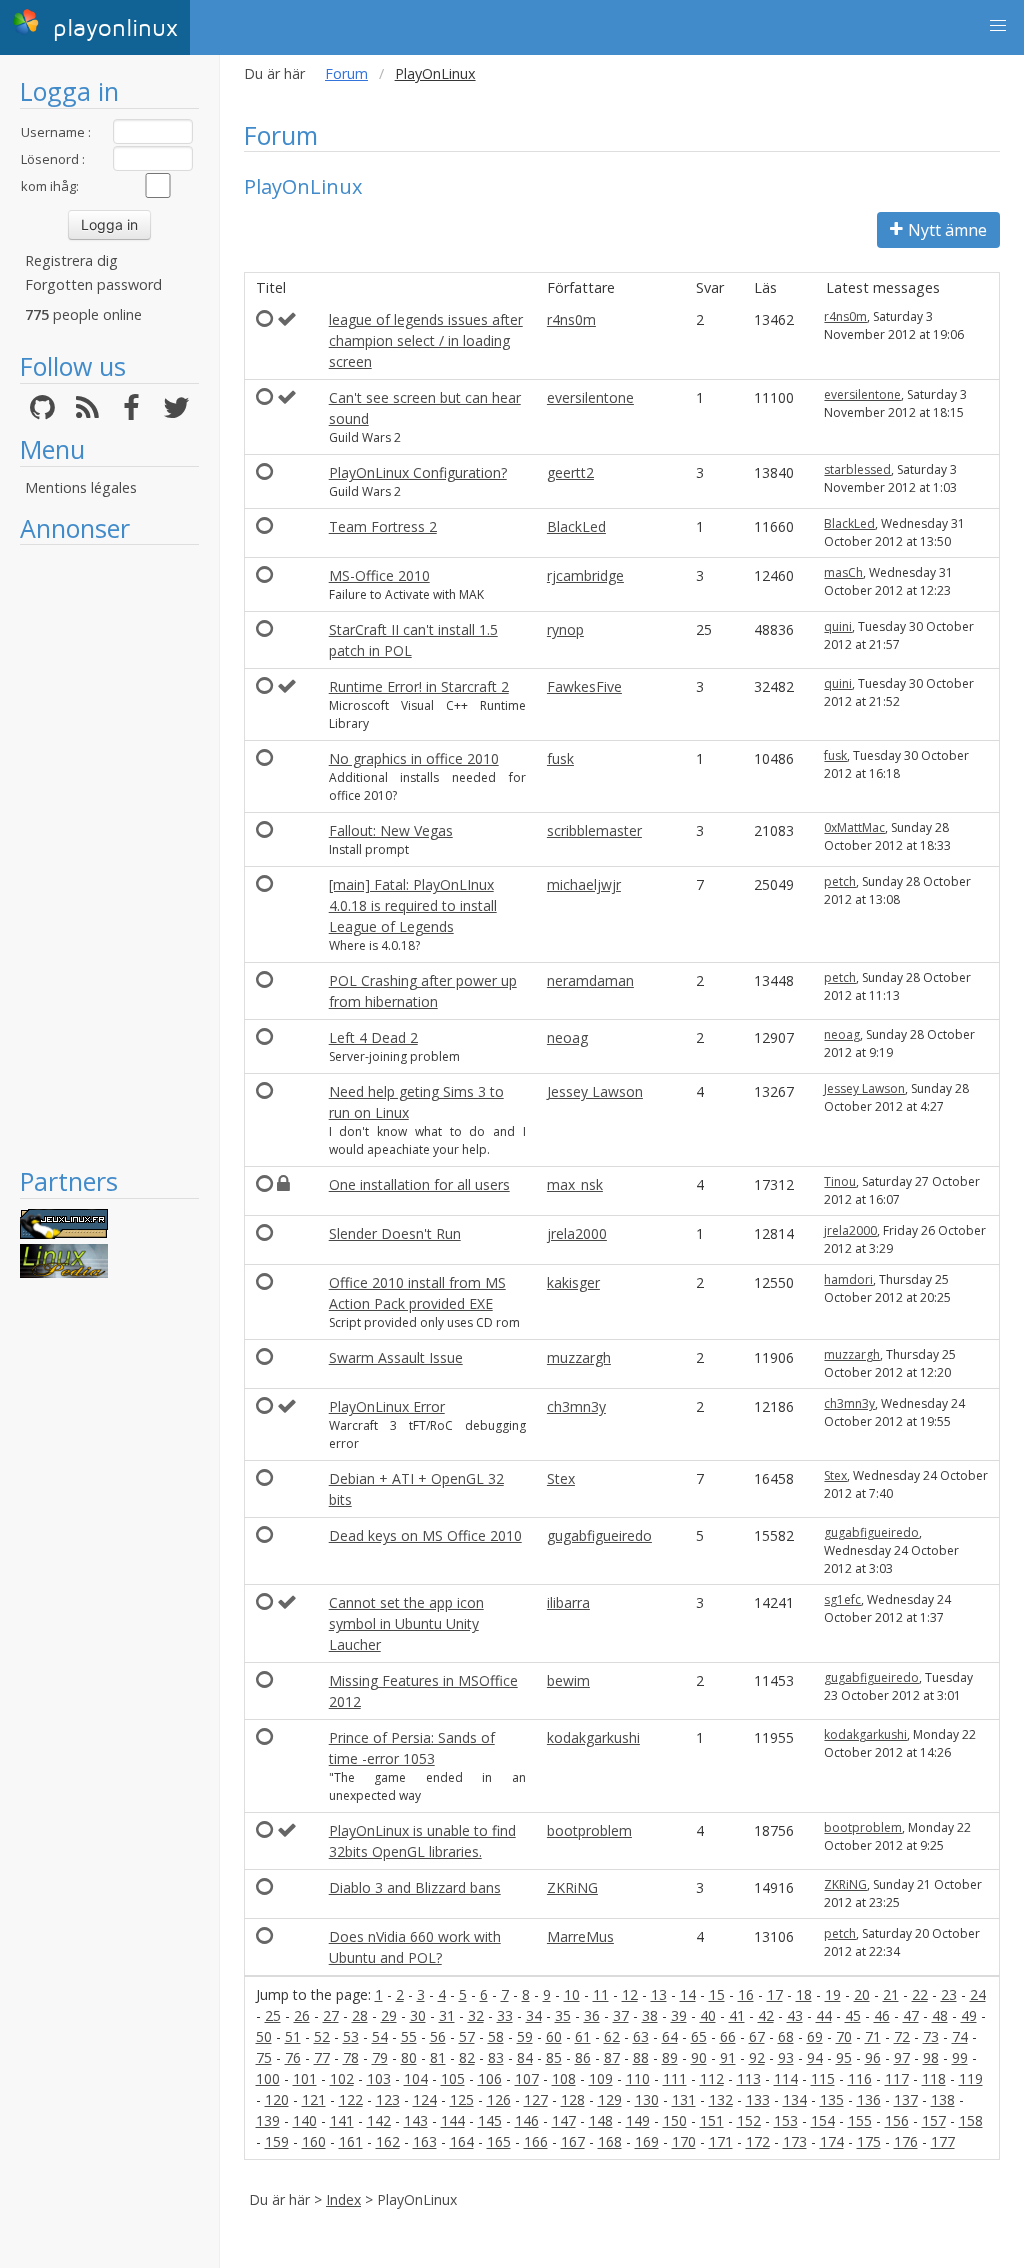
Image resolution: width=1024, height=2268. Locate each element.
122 (351, 2099)
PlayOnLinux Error (387, 1406)
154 (823, 2120)
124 (425, 2099)
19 (833, 1994)
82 (467, 2057)
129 (610, 2099)
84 (525, 2057)
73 (931, 2036)
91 (728, 2057)
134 (795, 2099)
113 (749, 2078)
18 (804, 1994)
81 (438, 2057)
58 (496, 2036)
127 (536, 2099)
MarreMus (580, 1936)
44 (824, 2015)
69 (815, 2036)
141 (342, 2120)
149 (638, 2120)
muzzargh (579, 1357)
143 (416, 2120)
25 (273, 2015)
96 (873, 2057)
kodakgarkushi (593, 1737)
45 (853, 2015)
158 (971, 2120)
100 (268, 2078)
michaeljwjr (584, 884)
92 (757, 2057)
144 (453, 2120)
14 (688, 1994)
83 (496, 2057)
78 (351, 2057)
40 (708, 2015)
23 (949, 1994)
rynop (565, 629)
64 (670, 2036)
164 (462, 2141)
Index (343, 2199)
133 (758, 2099)
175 (869, 2141)
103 (379, 2078)
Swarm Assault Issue (396, 1357)
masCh (843, 572)
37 (621, 2015)
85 (554, 2057)
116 (860, 2078)
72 (902, 2036)
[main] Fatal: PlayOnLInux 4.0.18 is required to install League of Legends (413, 905)
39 (679, 2015)
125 (462, 2099)
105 (453, 2078)
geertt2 (570, 472)
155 (860, 2120)
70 (844, 2036)
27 (331, 2015)
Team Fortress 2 (383, 526)
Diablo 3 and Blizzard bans (415, 1887)
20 (862, 1994)
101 (305, 2078)
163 (425, 2141)
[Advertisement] (109, 855)
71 (873, 2036)
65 (699, 2036)
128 (573, 2099)
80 (409, 2057)
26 (302, 2015)
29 (389, 2015)
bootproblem (589, 1830)
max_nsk (575, 1184)
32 (476, 2015)
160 (314, 2141)
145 (490, 2120)
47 (911, 2015)
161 (351, 2141)
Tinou (840, 1181)
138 (943, 2099)
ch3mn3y (576, 1406)
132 (721, 2099)
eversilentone (590, 397)
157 (934, 2120)
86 (583, 2057)
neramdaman (590, 980)
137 (906, 2099)
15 (717, 1994)
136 (869, 2099)
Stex (561, 1478)
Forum (346, 73)
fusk (560, 758)
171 (721, 2141)
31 (447, 2015)
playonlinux (111, 28)
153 (786, 2120)
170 (684, 2141)
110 (638, 2078)
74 (960, 2036)
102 (342, 2078)
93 (786, 2057)
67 (757, 2036)
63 (641, 2036)
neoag (567, 1037)
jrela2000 (577, 1233)
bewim (568, 1680)
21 (891, 1994)
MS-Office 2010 (379, 575)
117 (897, 2078)
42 (766, 2015)
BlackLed (576, 526)
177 (943, 2141)
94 (815, 2057)
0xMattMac (854, 827)
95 (844, 2057)
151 (712, 2120)
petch (840, 881)
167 (573, 2141)
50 (264, 2036)
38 (650, 2015)
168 (610, 2141)
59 (525, 2036)
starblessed (857, 469)
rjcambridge (585, 575)
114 (786, 2078)
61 (583, 2036)
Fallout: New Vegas (391, 830)
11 (601, 1994)
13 (659, 1994)
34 (534, 2015)
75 (264, 2057)
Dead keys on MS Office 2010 (425, 1535)
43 (795, 2015)
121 (314, 2099)
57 (467, 2036)
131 (684, 2099)
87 (612, 2057)
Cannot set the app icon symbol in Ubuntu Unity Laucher (406, 1623)
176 (906, 2141)
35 (563, 2015)
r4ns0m (571, 319)
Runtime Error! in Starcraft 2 (419, 686)
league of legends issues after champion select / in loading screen (426, 340)
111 (675, 2078)
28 (360, 2015)
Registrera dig (71, 260)
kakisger (573, 1282)
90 (699, 2057)
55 (409, 2036)
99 (960, 2057)
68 (786, 2036)
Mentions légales (81, 487)
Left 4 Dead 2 (373, 1037)
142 (379, 2120)
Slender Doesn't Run (395, 1233)
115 (823, 2078)
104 (416, 2078)
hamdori (848, 1279)
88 (641, 2057)
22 (920, 1994)
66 (728, 2036)
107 (527, 2078)
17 (775, 1994)
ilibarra (568, 1602)
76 (293, 2057)
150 (675, 2120)
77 (322, 2057)
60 (554, 2036)
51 (293, 2036)
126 (499, 2099)
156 (897, 2120)
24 (978, 1994)
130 (647, 2099)
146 (527, 2120)
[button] (998, 26)
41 (737, 2015)
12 (630, 1994)
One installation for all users (419, 1184)
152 (749, 2120)
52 (322, 2036)
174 (832, 2141)
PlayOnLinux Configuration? (418, 472)
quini (838, 626)
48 (940, 2015)
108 (564, 2078)
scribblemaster (594, 830)
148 (601, 2120)
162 (388, 2141)
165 (499, 2141)
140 (305, 2120)
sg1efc (842, 1599)
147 (564, 2120)
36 (592, 2015)
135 (832, 2099)
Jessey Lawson (595, 1091)
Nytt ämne (947, 230)
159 (277, 2141)
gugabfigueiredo (599, 1535)
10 (572, 1994)
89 (670, 2057)
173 (795, 2141)
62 (612, 2036)
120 (277, 2099)
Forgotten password (93, 284)
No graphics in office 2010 (414, 758)
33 (505, 2015)
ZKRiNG (572, 1887)
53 (351, 2036)
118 (934, 2078)
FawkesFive (584, 686)
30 (418, 2015)
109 (601, 2078)
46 (882, 2015)
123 (388, 2099)
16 (746, 1994)
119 (971, 2078)
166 (536, 2141)
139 (268, 2120)
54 (380, 2036)
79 (380, 2057)
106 (490, 2078)
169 (647, 2141)
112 (712, 2078)
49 (969, 2015)
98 (931, 2057)
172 (758, 2141)
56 (438, 2036)
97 (902, 2057)
